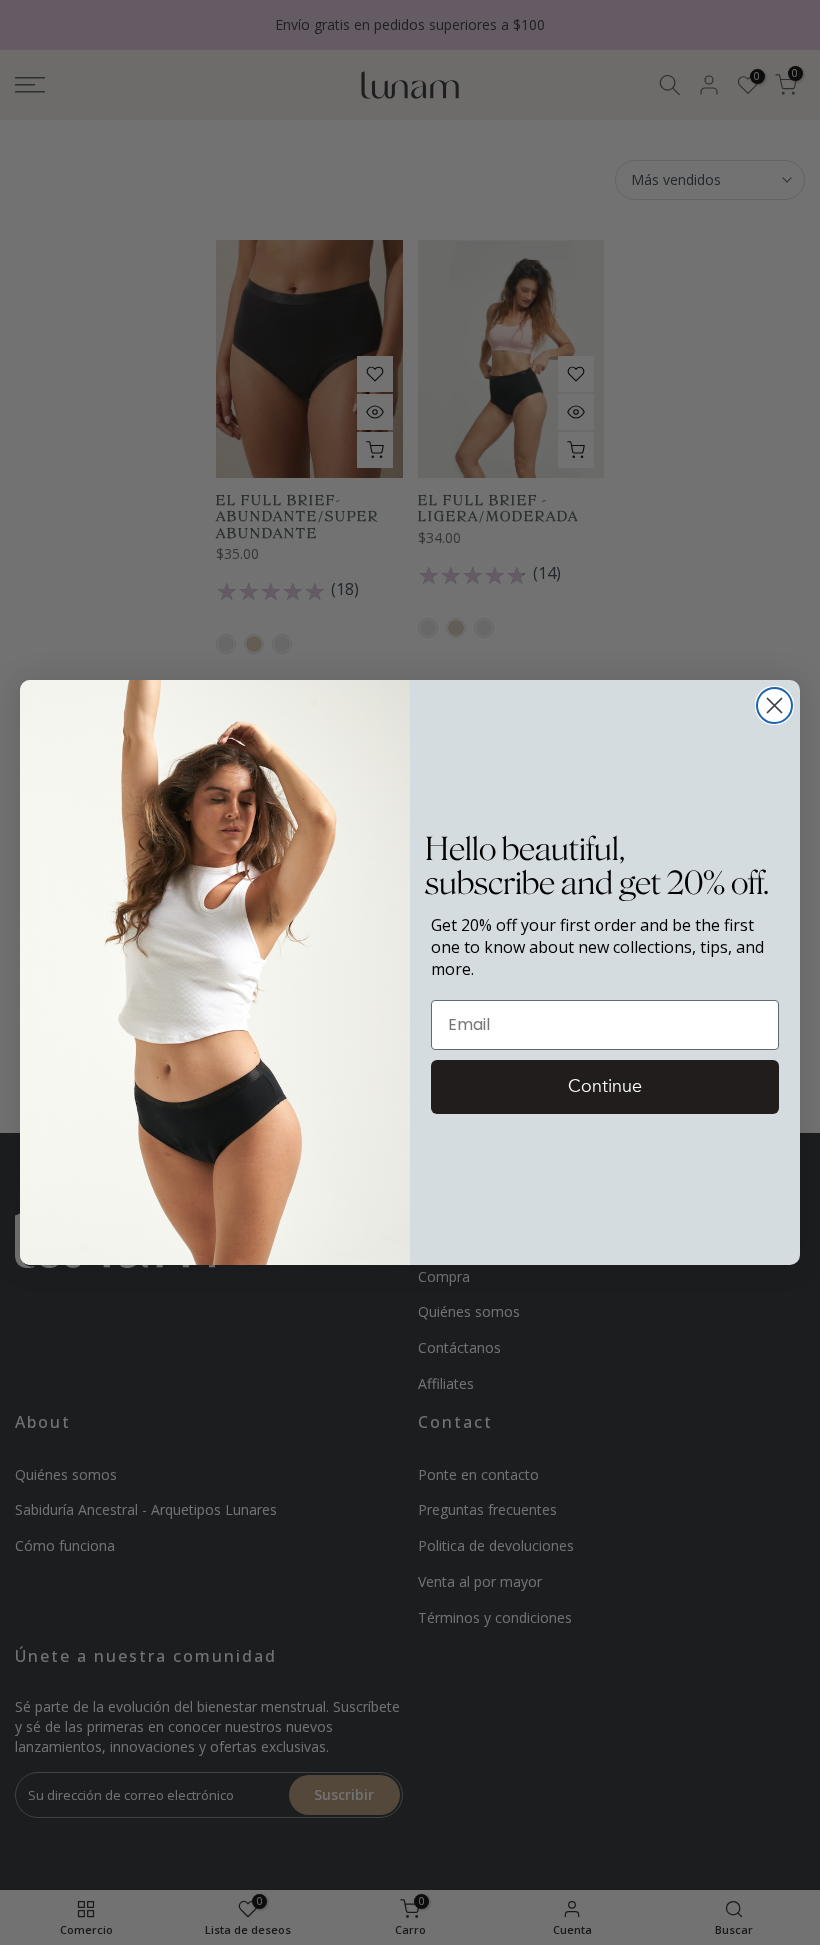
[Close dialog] (774, 705)
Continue (605, 1086)
